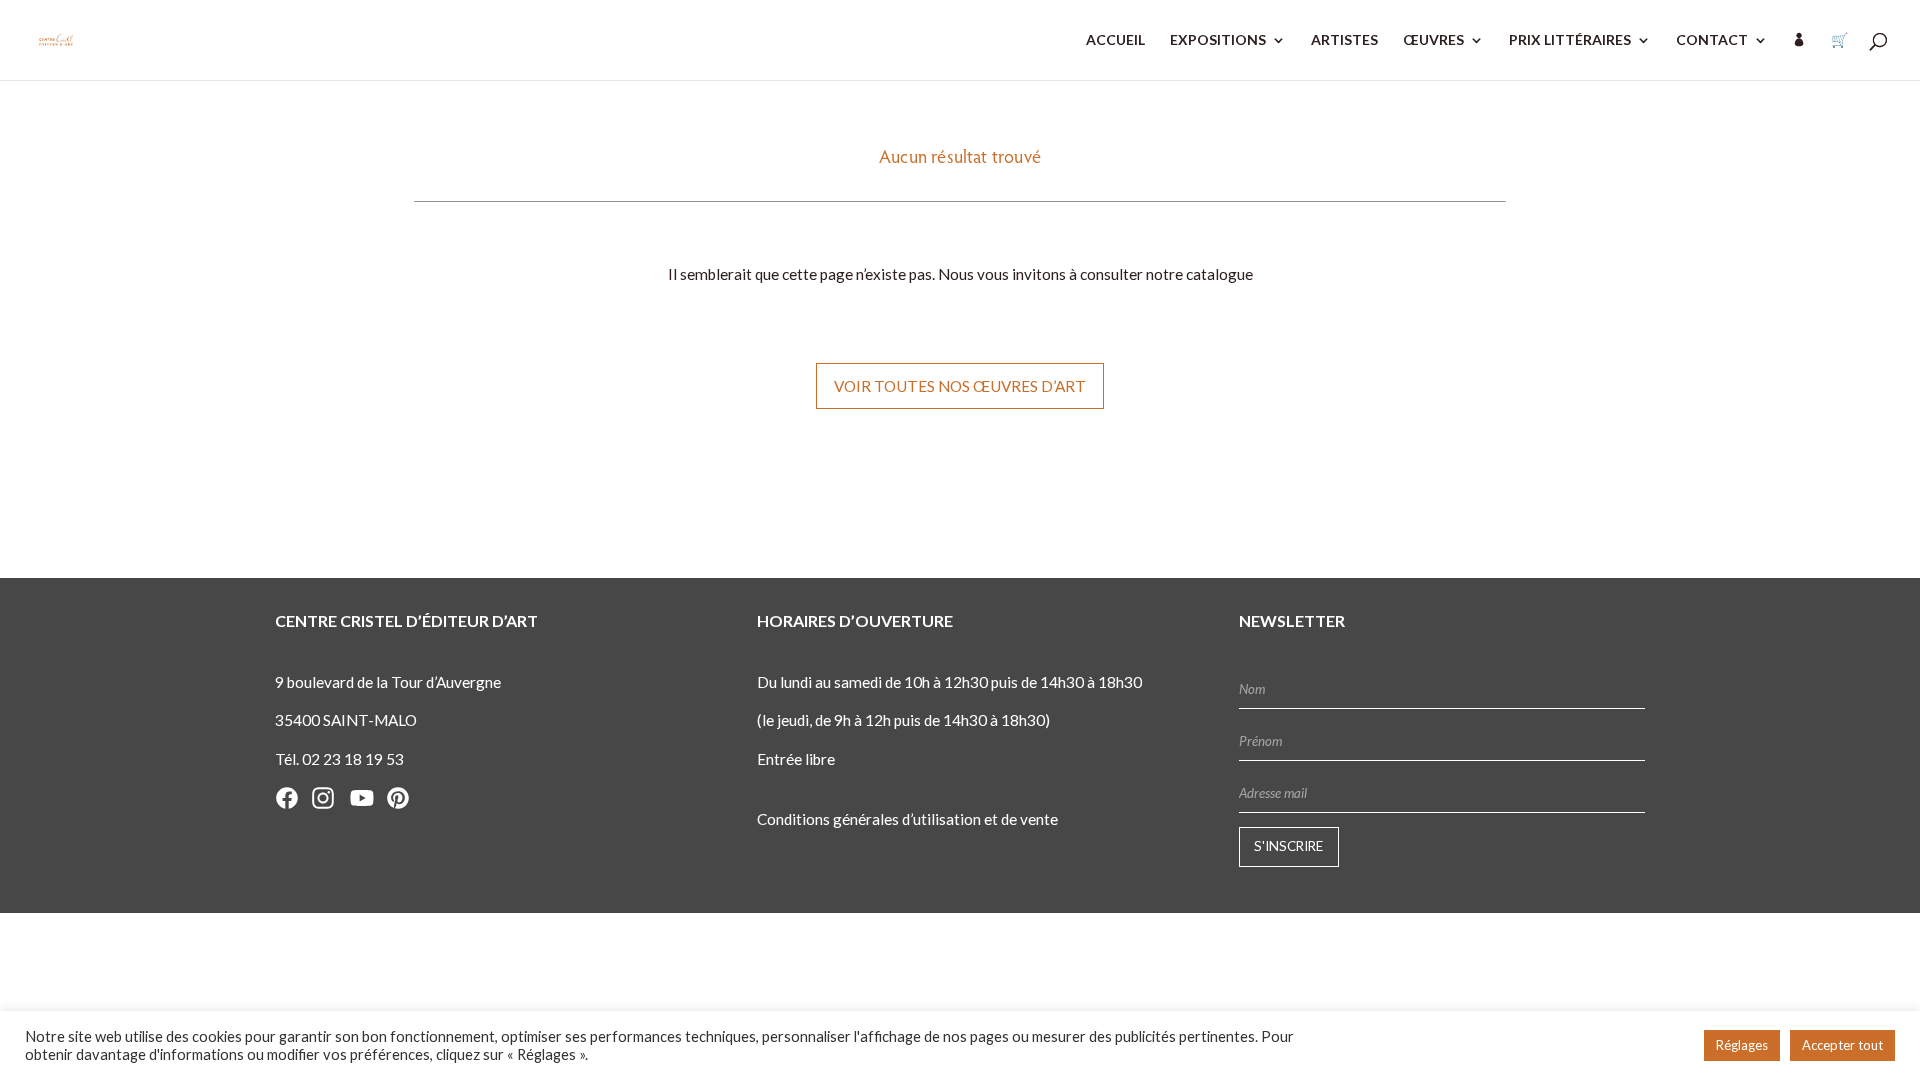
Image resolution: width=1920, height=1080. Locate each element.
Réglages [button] (1742, 1045)
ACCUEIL (1115, 40)
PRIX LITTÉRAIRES (1570, 40)
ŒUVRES (1433, 40)
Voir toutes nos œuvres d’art (960, 386)
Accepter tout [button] (1842, 1045)
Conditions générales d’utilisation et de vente (907, 819)
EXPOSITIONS (1218, 40)
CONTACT (1712, 40)
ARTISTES (1344, 40)
